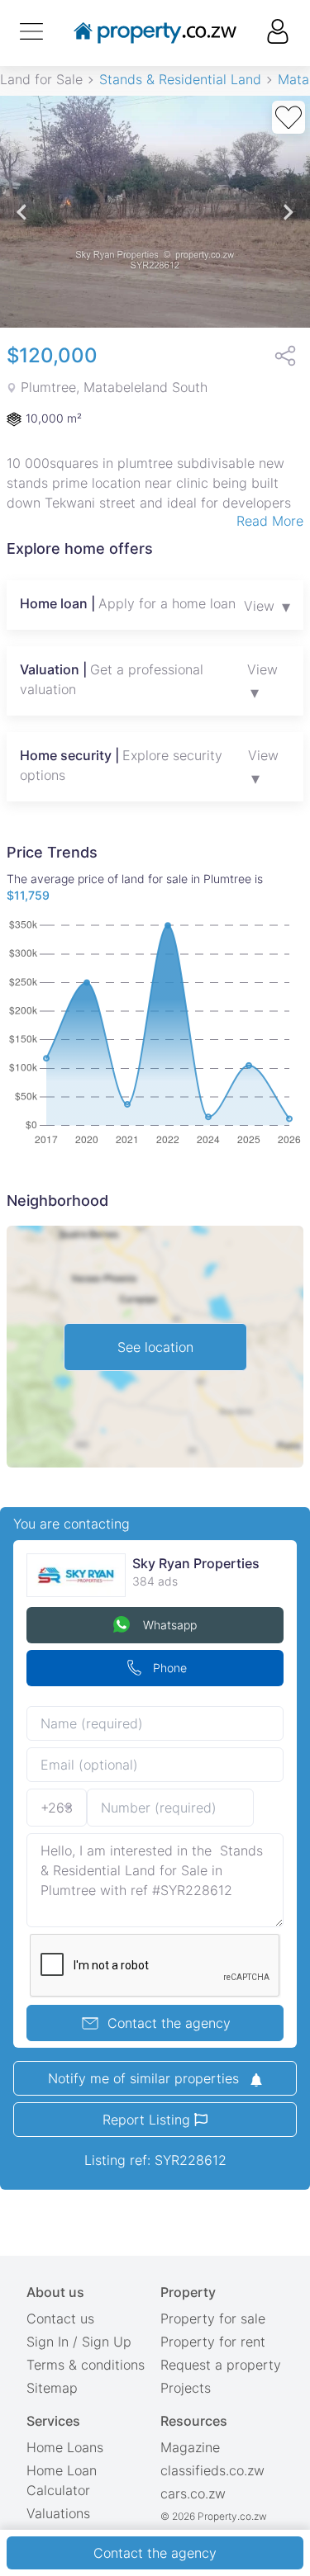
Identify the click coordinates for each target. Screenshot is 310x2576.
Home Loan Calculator (62, 2480)
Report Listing (148, 2120)
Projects (186, 2388)
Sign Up (107, 2342)
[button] (22, 212)
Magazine (190, 2447)
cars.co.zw (193, 2493)
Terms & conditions (86, 2365)
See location (155, 1347)
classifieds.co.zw (212, 2470)
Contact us (60, 2318)
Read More (270, 521)
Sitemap (52, 2388)
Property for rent (213, 2342)
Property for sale (213, 2318)
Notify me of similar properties (145, 2078)
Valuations (58, 2513)
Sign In (48, 2342)
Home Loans (65, 2447)
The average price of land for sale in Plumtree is (135, 887)
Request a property (221, 2365)
